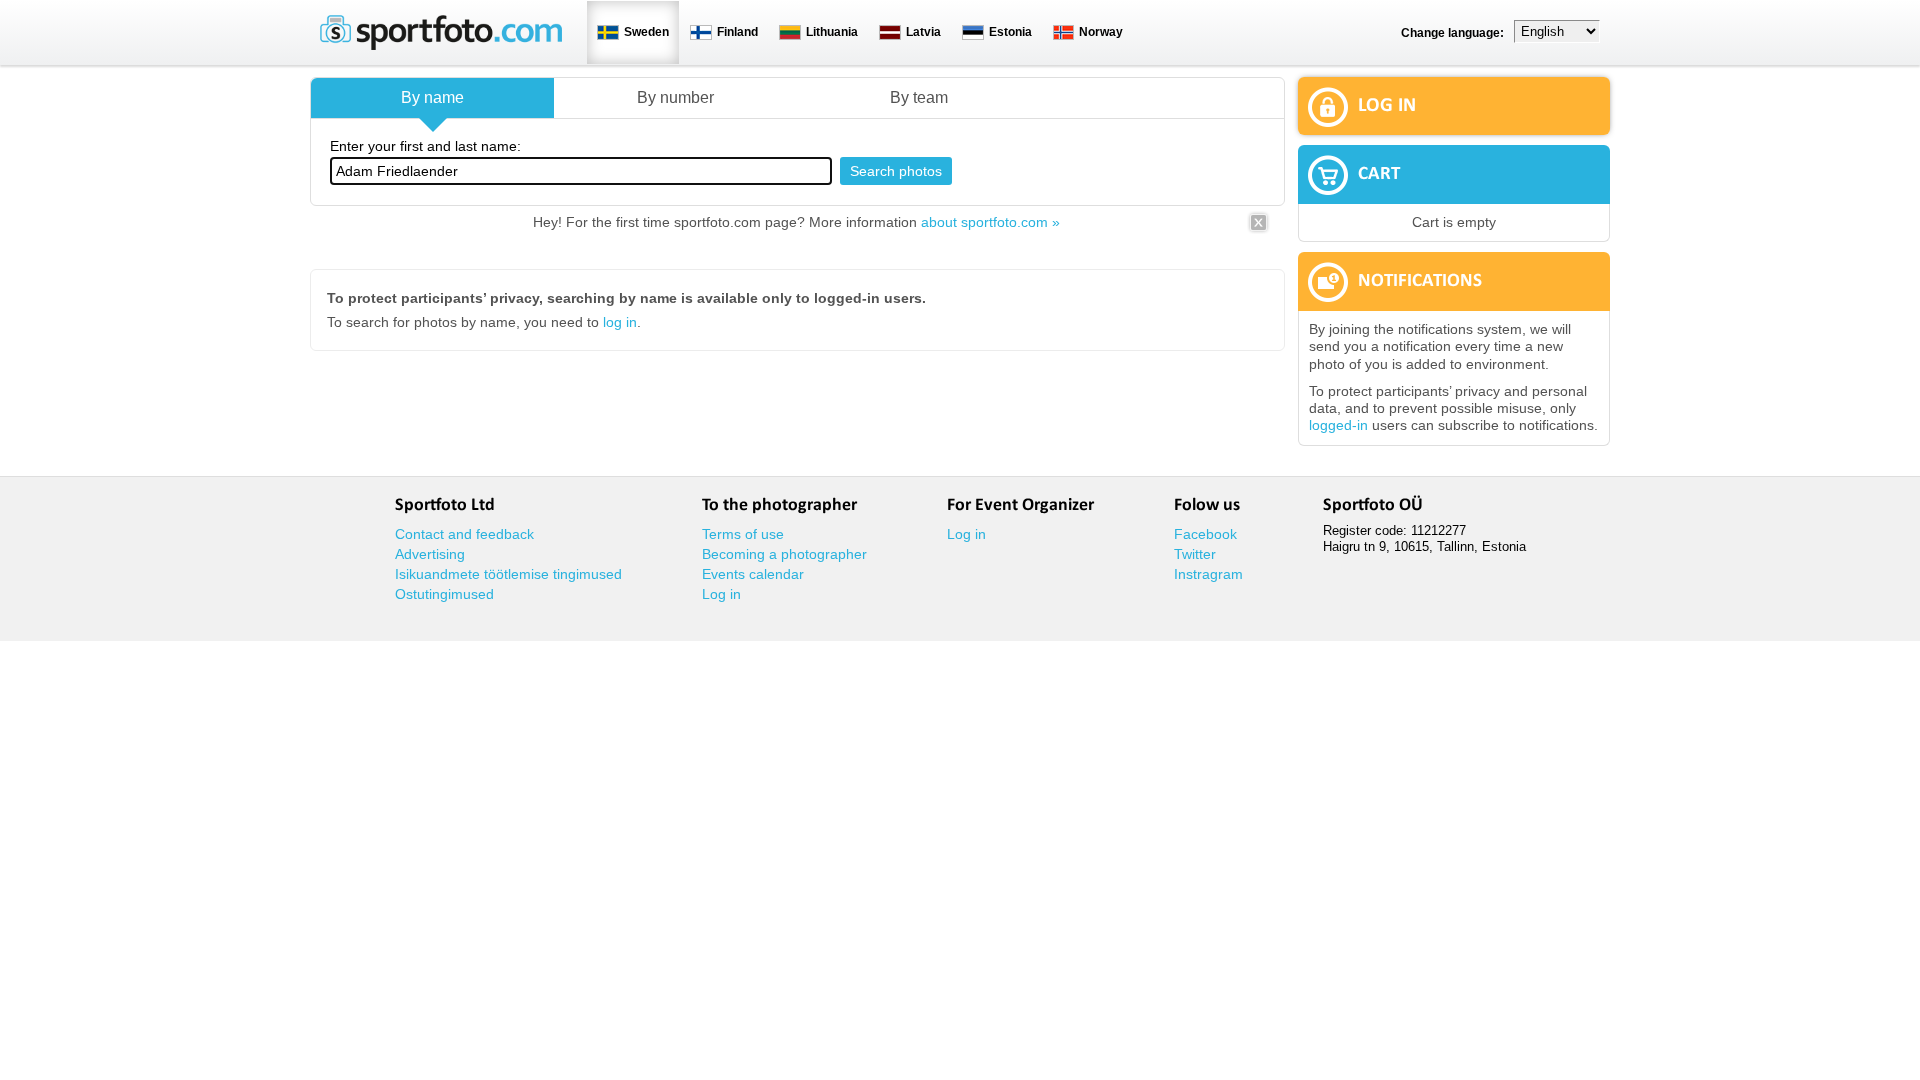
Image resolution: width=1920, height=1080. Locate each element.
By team (919, 97)
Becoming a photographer (784, 554)
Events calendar (753, 574)
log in (620, 322)
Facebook (1205, 534)
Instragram (1208, 574)
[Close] (1258, 229)
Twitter (1195, 554)
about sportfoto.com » (990, 222)
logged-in (1338, 425)
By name (432, 97)
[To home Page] (441, 45)
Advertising (430, 554)
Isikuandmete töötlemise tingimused (508, 574)
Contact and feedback (464, 534)
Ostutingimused (444, 594)
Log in (721, 594)
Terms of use (743, 534)
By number (675, 97)
